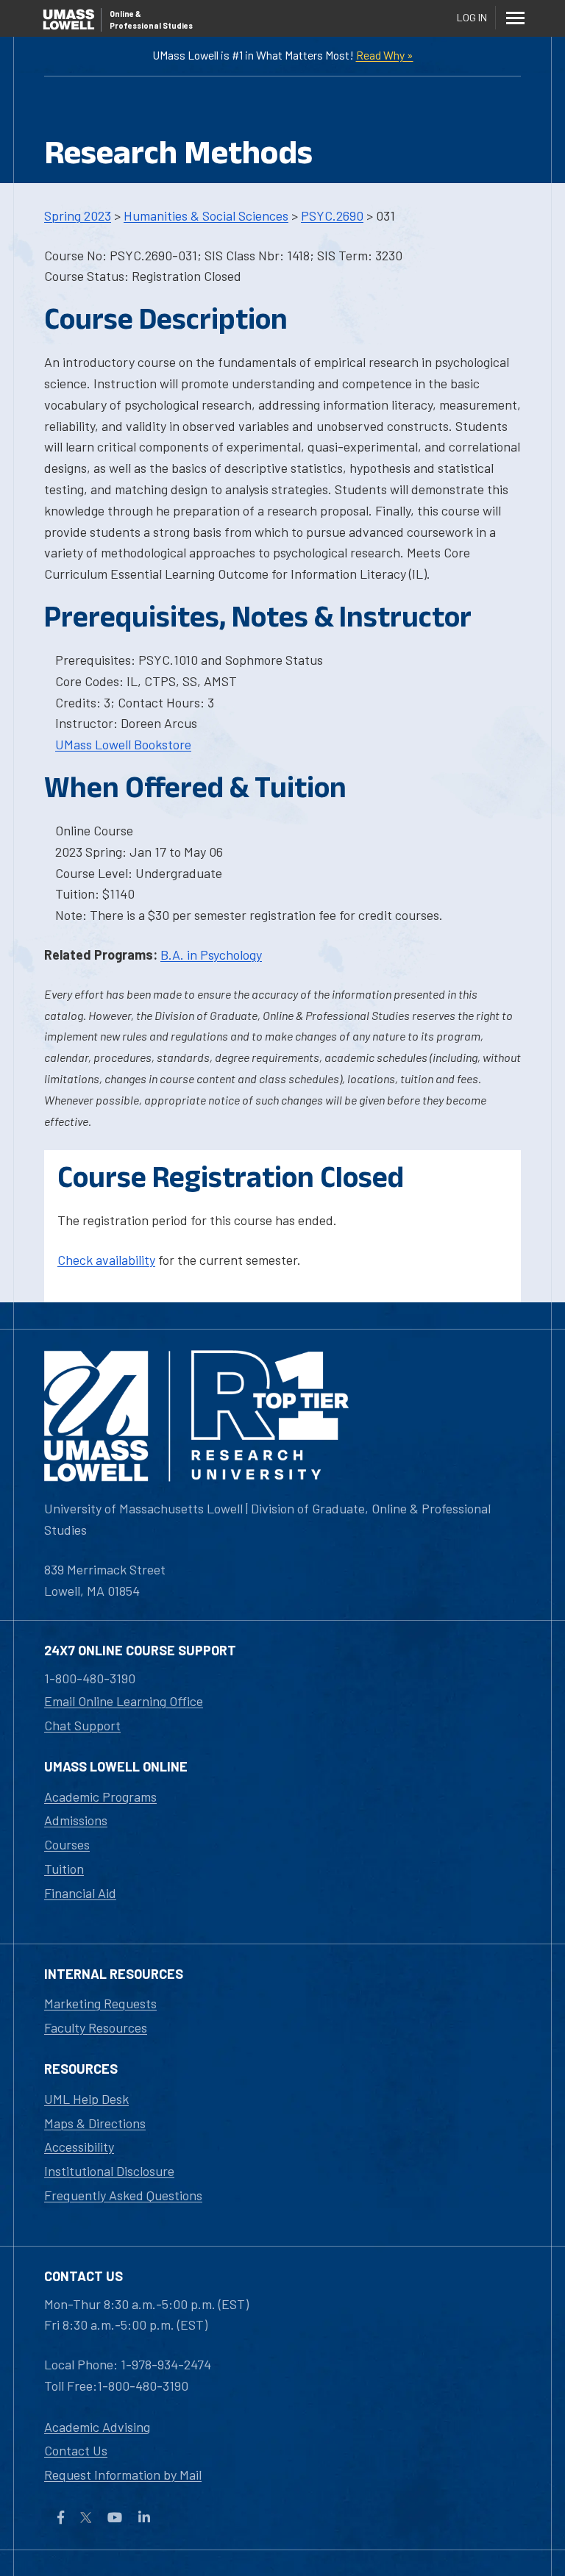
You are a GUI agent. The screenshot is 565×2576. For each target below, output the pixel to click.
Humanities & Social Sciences (206, 215)
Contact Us (76, 2450)
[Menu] (515, 18)
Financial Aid (80, 1893)
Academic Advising (97, 2427)
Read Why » (385, 55)
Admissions (76, 1820)
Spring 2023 (78, 215)
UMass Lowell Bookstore (123, 744)
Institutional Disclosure (109, 2171)
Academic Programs (100, 1797)
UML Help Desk (86, 2099)
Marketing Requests (100, 2003)
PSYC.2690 (332, 215)
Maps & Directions (95, 2123)
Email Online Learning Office (124, 1701)
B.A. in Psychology (211, 955)
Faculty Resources (96, 2027)
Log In (472, 17)
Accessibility (79, 2147)
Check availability (106, 1260)
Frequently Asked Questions (123, 2195)
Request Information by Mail (123, 2475)
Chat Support (82, 1725)
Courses (67, 1844)
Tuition (64, 1869)
